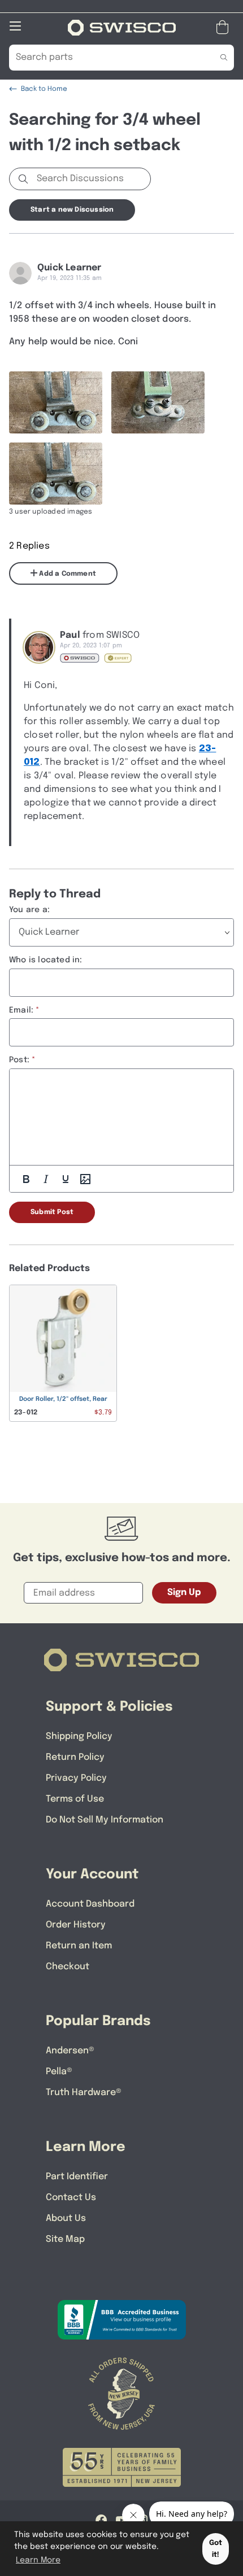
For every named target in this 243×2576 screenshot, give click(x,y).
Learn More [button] (38, 2560)
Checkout (68, 1967)
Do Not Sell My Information (105, 1820)
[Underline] (66, 1179)
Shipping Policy (79, 1736)
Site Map (65, 2239)
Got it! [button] (216, 2549)
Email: (21, 1010)
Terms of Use (75, 1799)
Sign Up (184, 1593)
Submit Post (52, 1212)
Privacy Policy (76, 1778)
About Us (66, 2218)
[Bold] (26, 1179)
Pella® (59, 2072)
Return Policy (75, 1757)
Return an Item (79, 1946)
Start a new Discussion (72, 210)
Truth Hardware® (84, 2093)
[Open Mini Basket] (225, 27)
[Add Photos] (85, 1179)
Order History (76, 1925)
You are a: (29, 910)
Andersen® (70, 2051)
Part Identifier (77, 2177)
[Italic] (46, 1179)
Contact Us (71, 2198)
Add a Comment (67, 574)
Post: (19, 1060)
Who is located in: (46, 960)
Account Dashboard (90, 1904)
